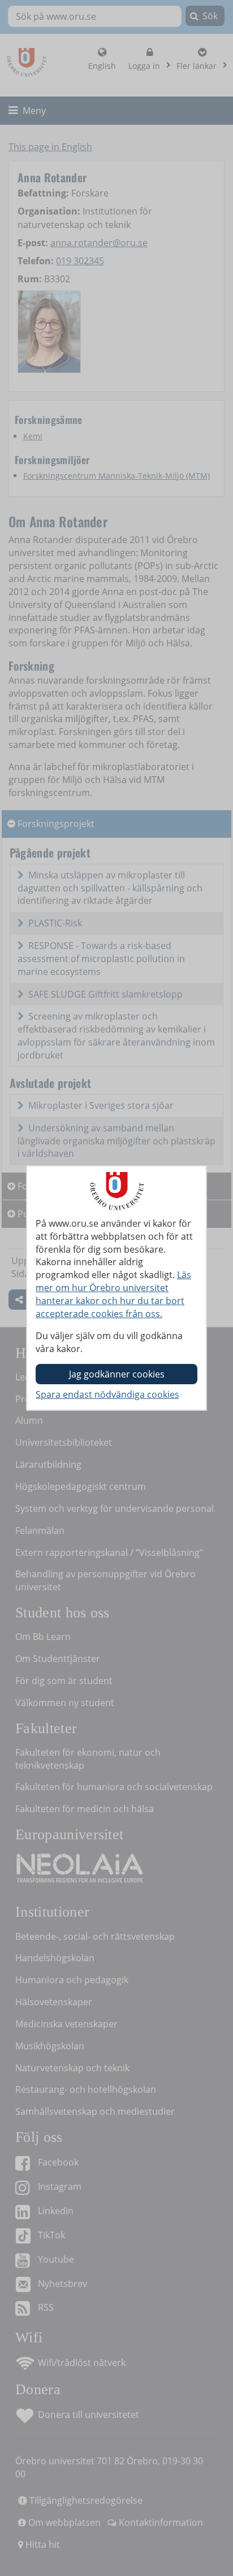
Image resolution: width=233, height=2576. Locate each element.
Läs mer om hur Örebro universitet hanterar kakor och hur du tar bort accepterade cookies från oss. (113, 1294)
